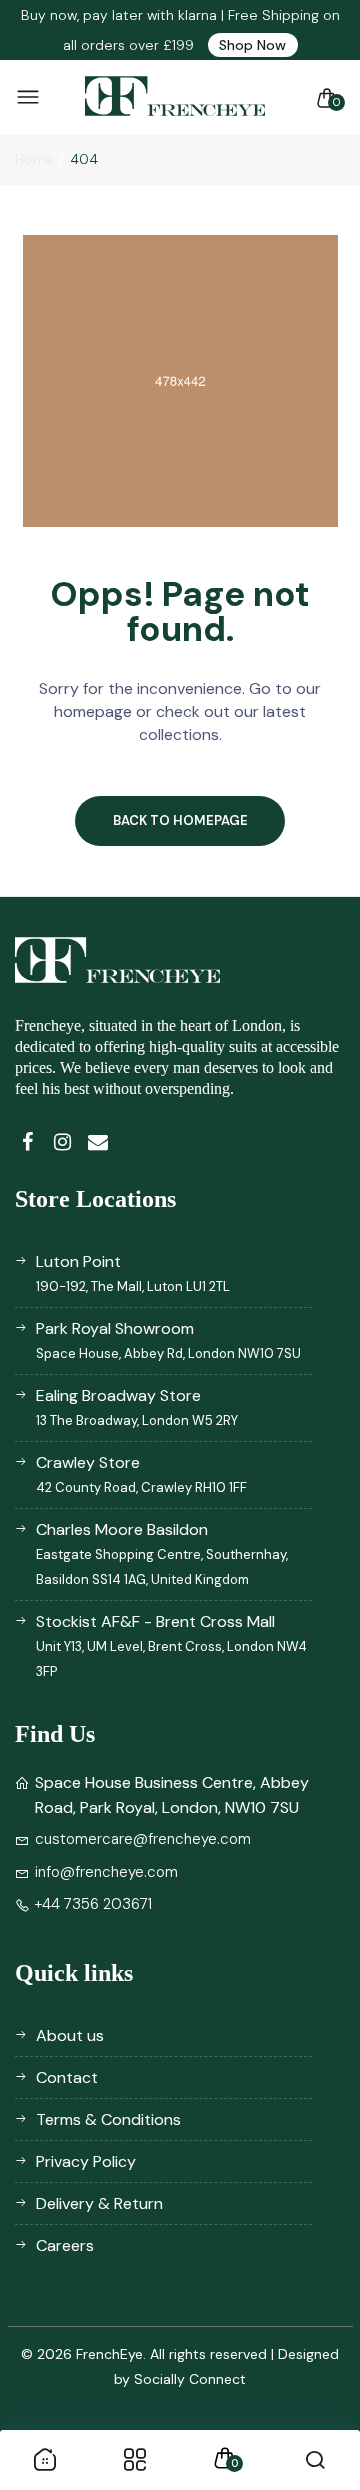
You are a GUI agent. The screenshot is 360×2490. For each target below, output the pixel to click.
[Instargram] (62, 1142)
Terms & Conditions (108, 2119)
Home (34, 159)
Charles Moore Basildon (162, 1553)
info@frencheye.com (106, 1872)
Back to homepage (180, 820)
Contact (67, 2077)
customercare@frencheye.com (143, 1839)
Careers (65, 2245)
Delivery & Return (99, 2203)
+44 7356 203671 (93, 1904)
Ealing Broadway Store (137, 1407)
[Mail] (97, 1142)
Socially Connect (190, 2379)
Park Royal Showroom (168, 1340)
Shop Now (252, 45)
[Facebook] (27, 1142)
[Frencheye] (175, 97)
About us (70, 2035)
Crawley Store (141, 1474)
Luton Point (133, 1273)
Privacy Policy (86, 2161)
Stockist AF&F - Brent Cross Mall (171, 1645)
